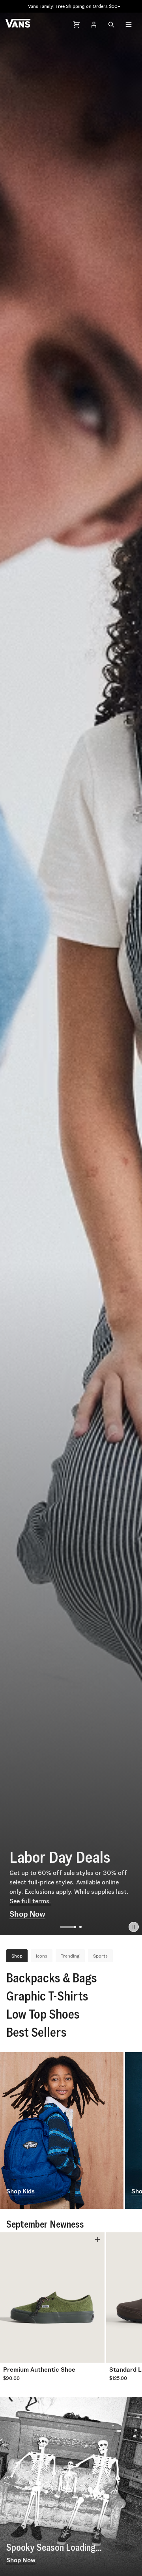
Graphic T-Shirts (47, 1996)
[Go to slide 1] (62, 1927)
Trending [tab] (70, 1956)
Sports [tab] (100, 1956)
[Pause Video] (134, 1927)
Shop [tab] (17, 1956)
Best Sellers (36, 2032)
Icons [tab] (42, 1956)
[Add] (97, 2239)
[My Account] (94, 24)
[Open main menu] (129, 24)
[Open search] (111, 24)
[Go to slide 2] (74, 1927)
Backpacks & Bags (52, 1978)
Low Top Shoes (43, 2014)
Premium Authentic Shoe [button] (39, 2370)
